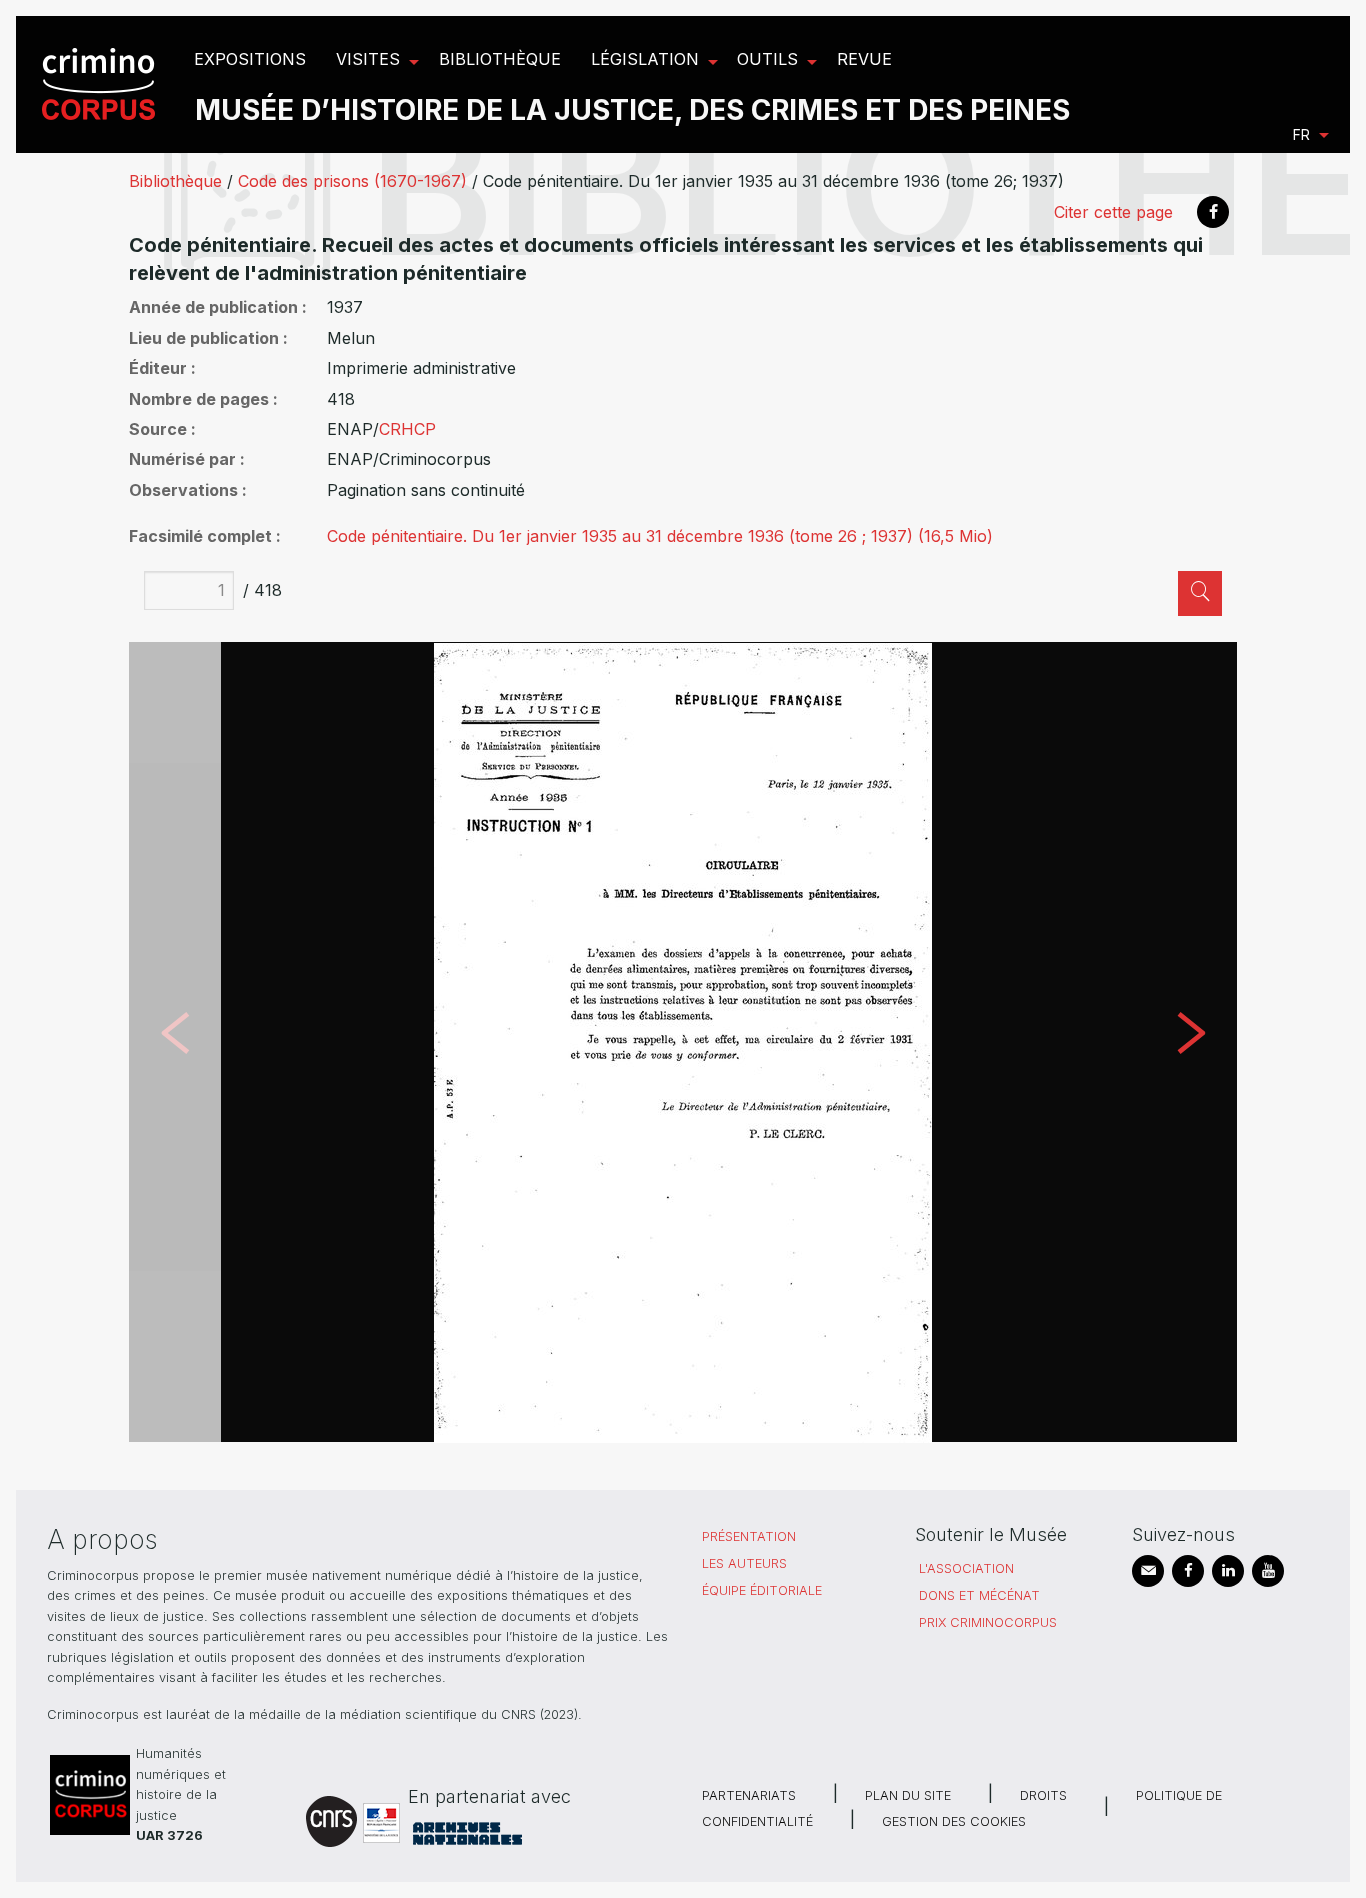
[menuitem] (101, 84)
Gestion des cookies (954, 1821)
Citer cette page (1113, 212)
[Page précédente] (175, 1042)
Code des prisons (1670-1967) (352, 181)
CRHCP (407, 429)
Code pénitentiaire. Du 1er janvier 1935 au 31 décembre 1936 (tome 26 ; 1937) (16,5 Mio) (660, 536)
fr (1301, 134)
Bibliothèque (175, 181)
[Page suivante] (1191, 1042)
